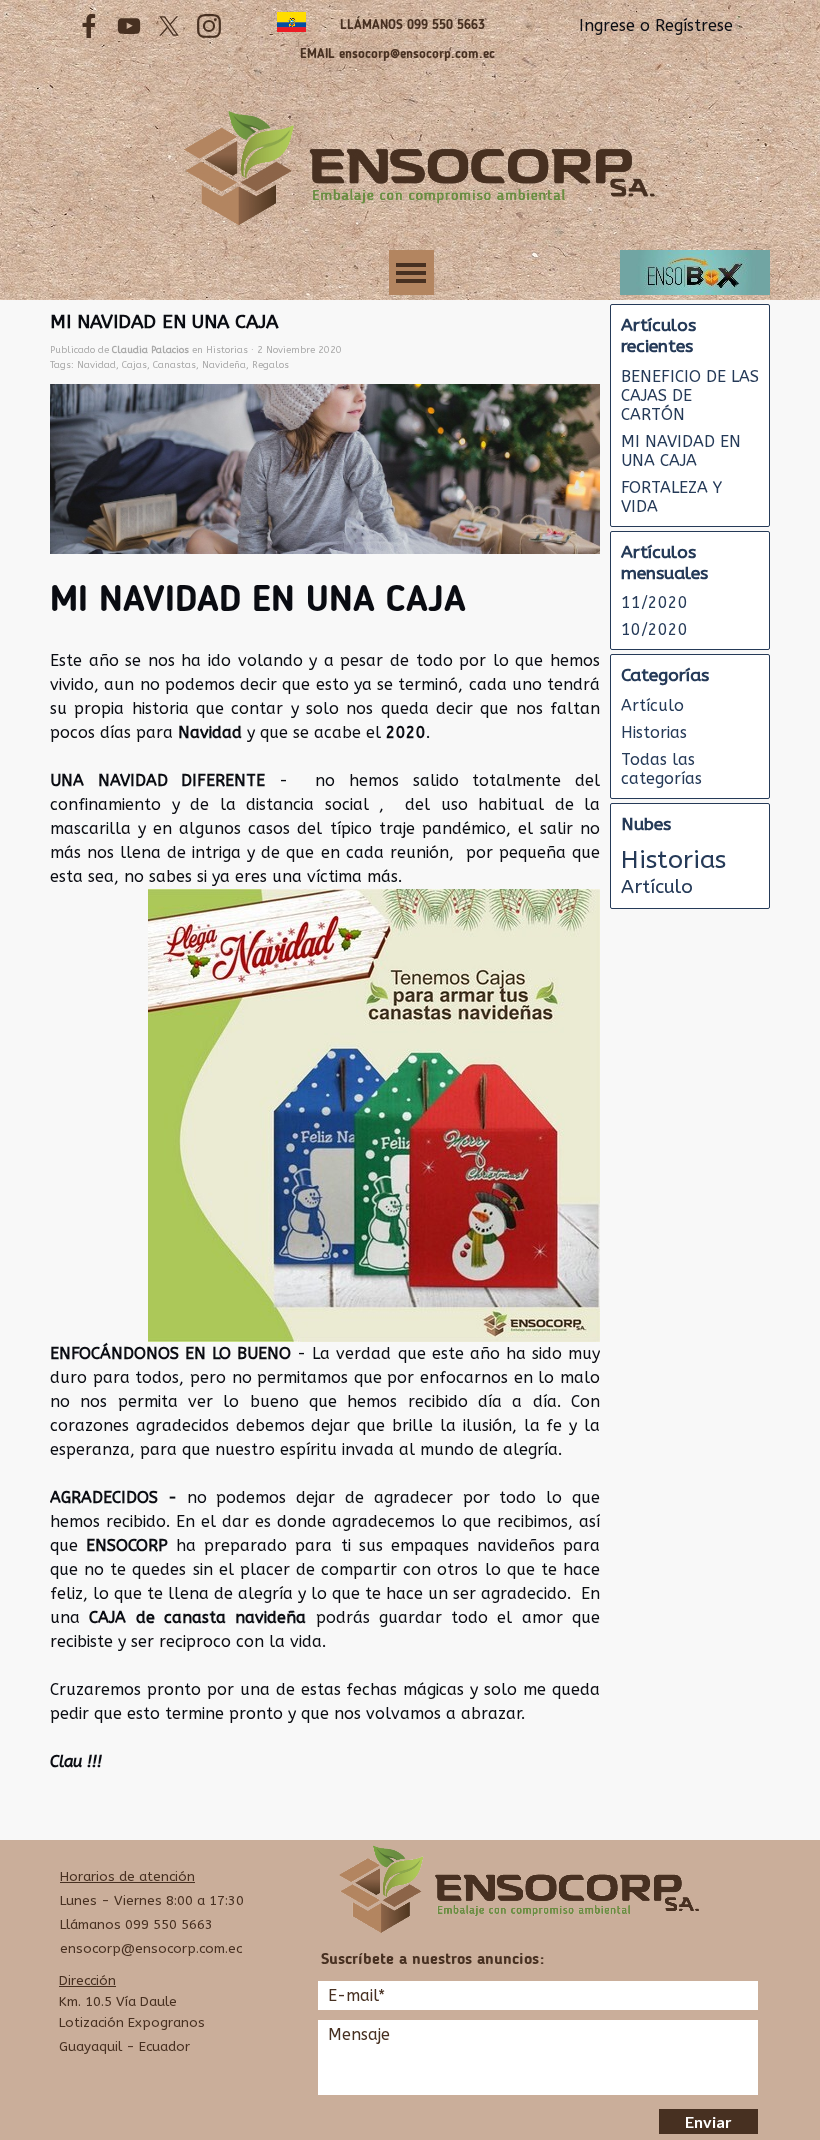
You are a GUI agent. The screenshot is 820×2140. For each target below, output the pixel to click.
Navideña (224, 364)
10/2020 (654, 629)
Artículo (652, 705)
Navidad (96, 364)
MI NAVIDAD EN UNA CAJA (681, 451)
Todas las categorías (661, 769)
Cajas (134, 364)
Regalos (270, 364)
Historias (654, 732)
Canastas (174, 364)
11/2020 (654, 602)
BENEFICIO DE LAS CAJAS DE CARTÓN (690, 395)
